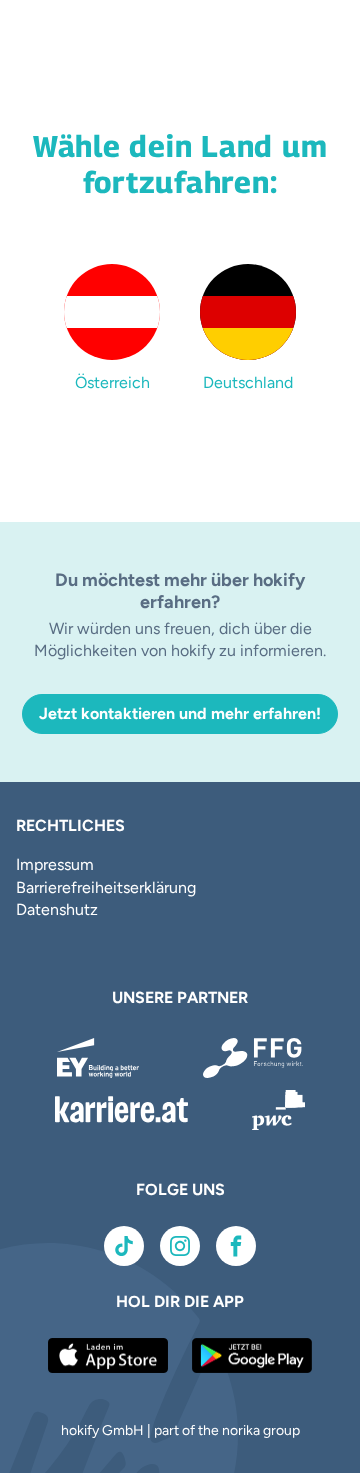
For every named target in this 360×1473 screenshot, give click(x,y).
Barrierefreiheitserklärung (106, 887)
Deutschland (248, 382)
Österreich (112, 382)
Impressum (55, 864)
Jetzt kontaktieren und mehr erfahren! (180, 713)
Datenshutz (57, 909)
